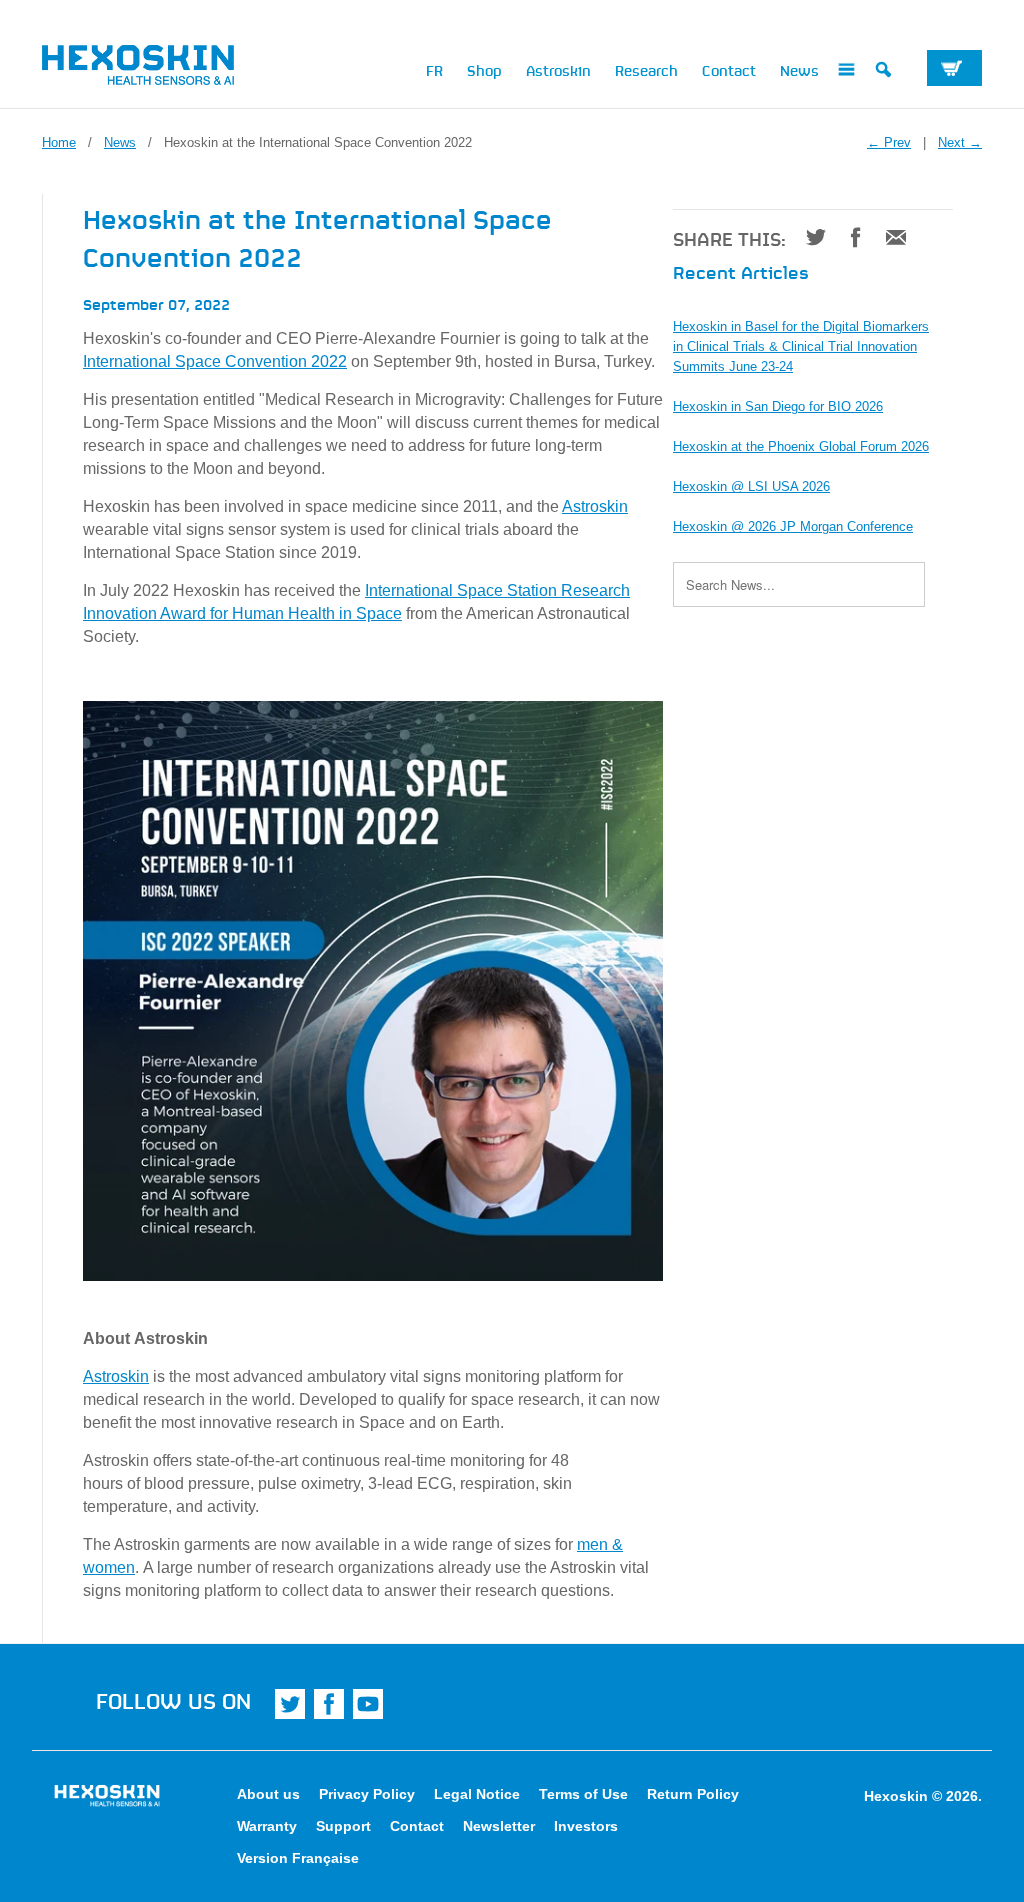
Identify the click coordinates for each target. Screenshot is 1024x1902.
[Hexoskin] (152, 69)
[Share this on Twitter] (808, 237)
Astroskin (558, 70)
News (799, 70)
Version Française (298, 1858)
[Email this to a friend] (888, 237)
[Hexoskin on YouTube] (368, 1704)
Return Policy (693, 1794)
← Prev (889, 142)
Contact (729, 70)
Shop (484, 70)
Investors (586, 1826)
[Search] (883, 73)
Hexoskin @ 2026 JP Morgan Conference (793, 526)
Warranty (267, 1826)
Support (343, 1826)
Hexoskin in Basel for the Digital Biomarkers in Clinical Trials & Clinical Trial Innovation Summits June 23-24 (801, 346)
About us (268, 1794)
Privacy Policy (367, 1794)
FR (434, 70)
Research (646, 70)
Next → (960, 142)
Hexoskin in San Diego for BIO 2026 (778, 406)
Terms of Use (583, 1794)
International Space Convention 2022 (215, 361)
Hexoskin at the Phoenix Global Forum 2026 (801, 446)
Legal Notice (477, 1794)
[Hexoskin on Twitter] (290, 1704)
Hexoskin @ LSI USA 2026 (751, 486)
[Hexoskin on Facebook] (329, 1704)
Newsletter (499, 1826)
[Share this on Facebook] (848, 237)
